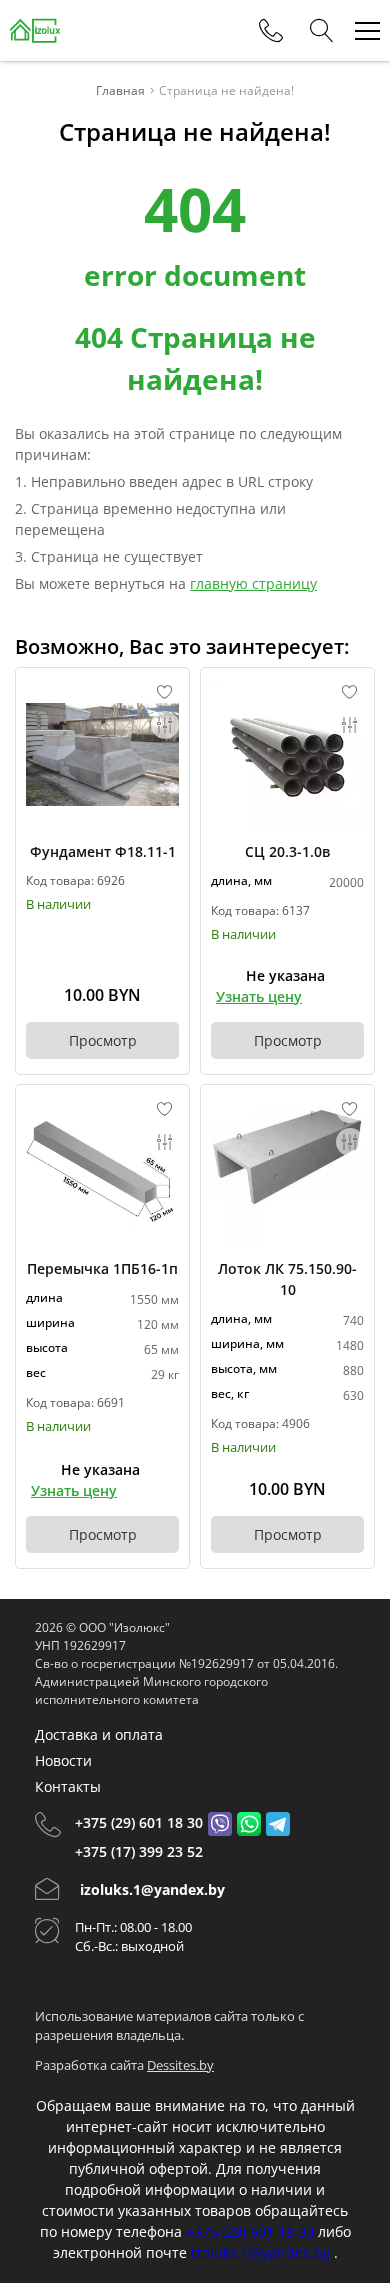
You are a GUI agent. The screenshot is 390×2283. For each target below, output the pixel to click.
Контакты (68, 1786)
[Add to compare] (165, 725)
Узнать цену (259, 996)
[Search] (322, 31)
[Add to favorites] (165, 692)
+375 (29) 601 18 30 (139, 1822)
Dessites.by (180, 2065)
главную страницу (253, 583)
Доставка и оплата (99, 1734)
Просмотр (103, 1040)
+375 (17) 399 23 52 (139, 1851)
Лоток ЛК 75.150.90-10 (287, 1279)
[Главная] (35, 30)
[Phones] (271, 31)
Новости (63, 1760)
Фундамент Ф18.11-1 (103, 851)
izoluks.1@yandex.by (152, 1889)
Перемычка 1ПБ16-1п (102, 1268)
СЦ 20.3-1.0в (287, 851)
